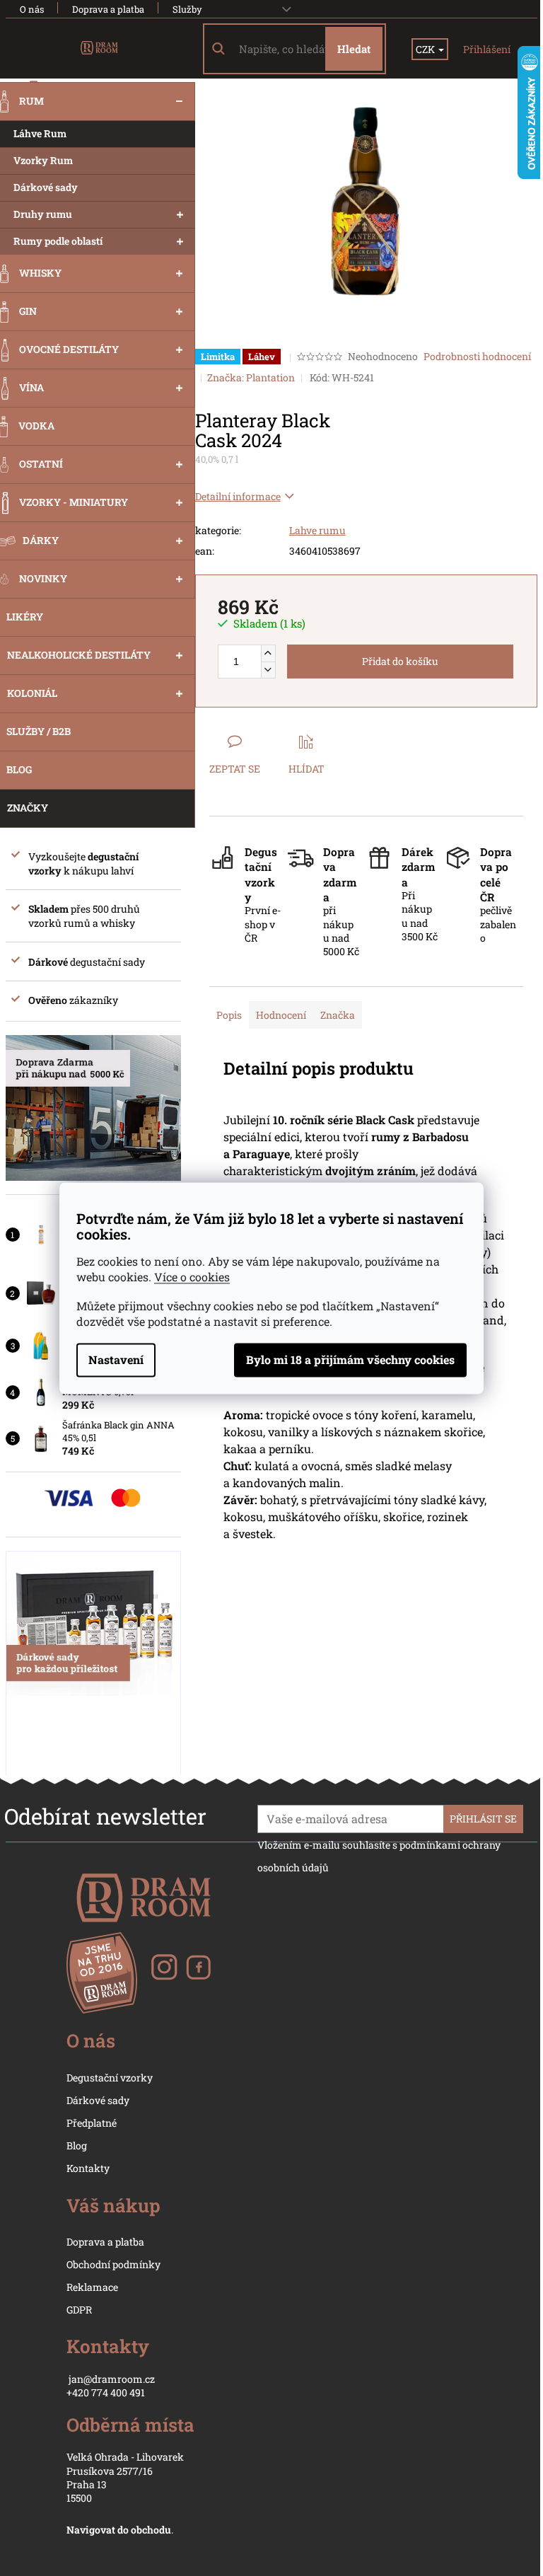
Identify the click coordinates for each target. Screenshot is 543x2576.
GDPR (79, 2310)
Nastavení (116, 1359)
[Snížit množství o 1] (268, 670)
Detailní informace (238, 496)
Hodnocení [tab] (281, 1015)
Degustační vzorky (110, 2078)
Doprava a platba (108, 9)
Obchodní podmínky (113, 2264)
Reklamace (92, 2287)
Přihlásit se (483, 1819)
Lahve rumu (317, 530)
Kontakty (88, 2168)
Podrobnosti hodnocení (477, 356)
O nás (32, 9)
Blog (77, 2145)
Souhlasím (350, 1360)
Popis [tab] (229, 1015)
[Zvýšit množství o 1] (268, 653)
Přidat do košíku (400, 661)
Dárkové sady (98, 2100)
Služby (187, 9)
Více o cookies (192, 1277)
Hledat (354, 49)
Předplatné (92, 2123)
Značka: (251, 377)
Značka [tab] (338, 1015)
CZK (426, 49)
